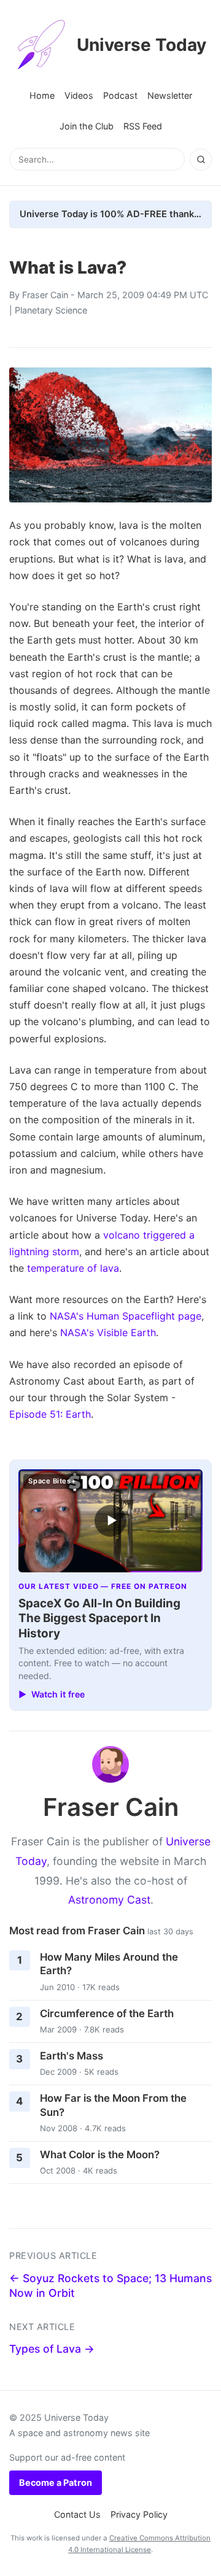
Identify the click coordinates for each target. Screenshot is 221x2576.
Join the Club (87, 126)
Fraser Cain (45, 295)
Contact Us (77, 2514)
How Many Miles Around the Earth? (109, 1964)
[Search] (201, 160)
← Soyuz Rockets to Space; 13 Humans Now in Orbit (110, 2286)
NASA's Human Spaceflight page (126, 1316)
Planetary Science (51, 310)
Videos (79, 95)
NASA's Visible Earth (108, 1332)
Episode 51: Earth (50, 1414)
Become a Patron (56, 2482)
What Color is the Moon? (100, 2155)
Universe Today (142, 45)
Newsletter (170, 95)
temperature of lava (73, 1268)
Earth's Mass (72, 2056)
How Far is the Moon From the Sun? (113, 2105)
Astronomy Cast (109, 1900)
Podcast (120, 95)
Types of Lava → (52, 2349)
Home (42, 95)
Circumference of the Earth (107, 2013)
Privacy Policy (139, 2514)
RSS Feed (143, 126)
